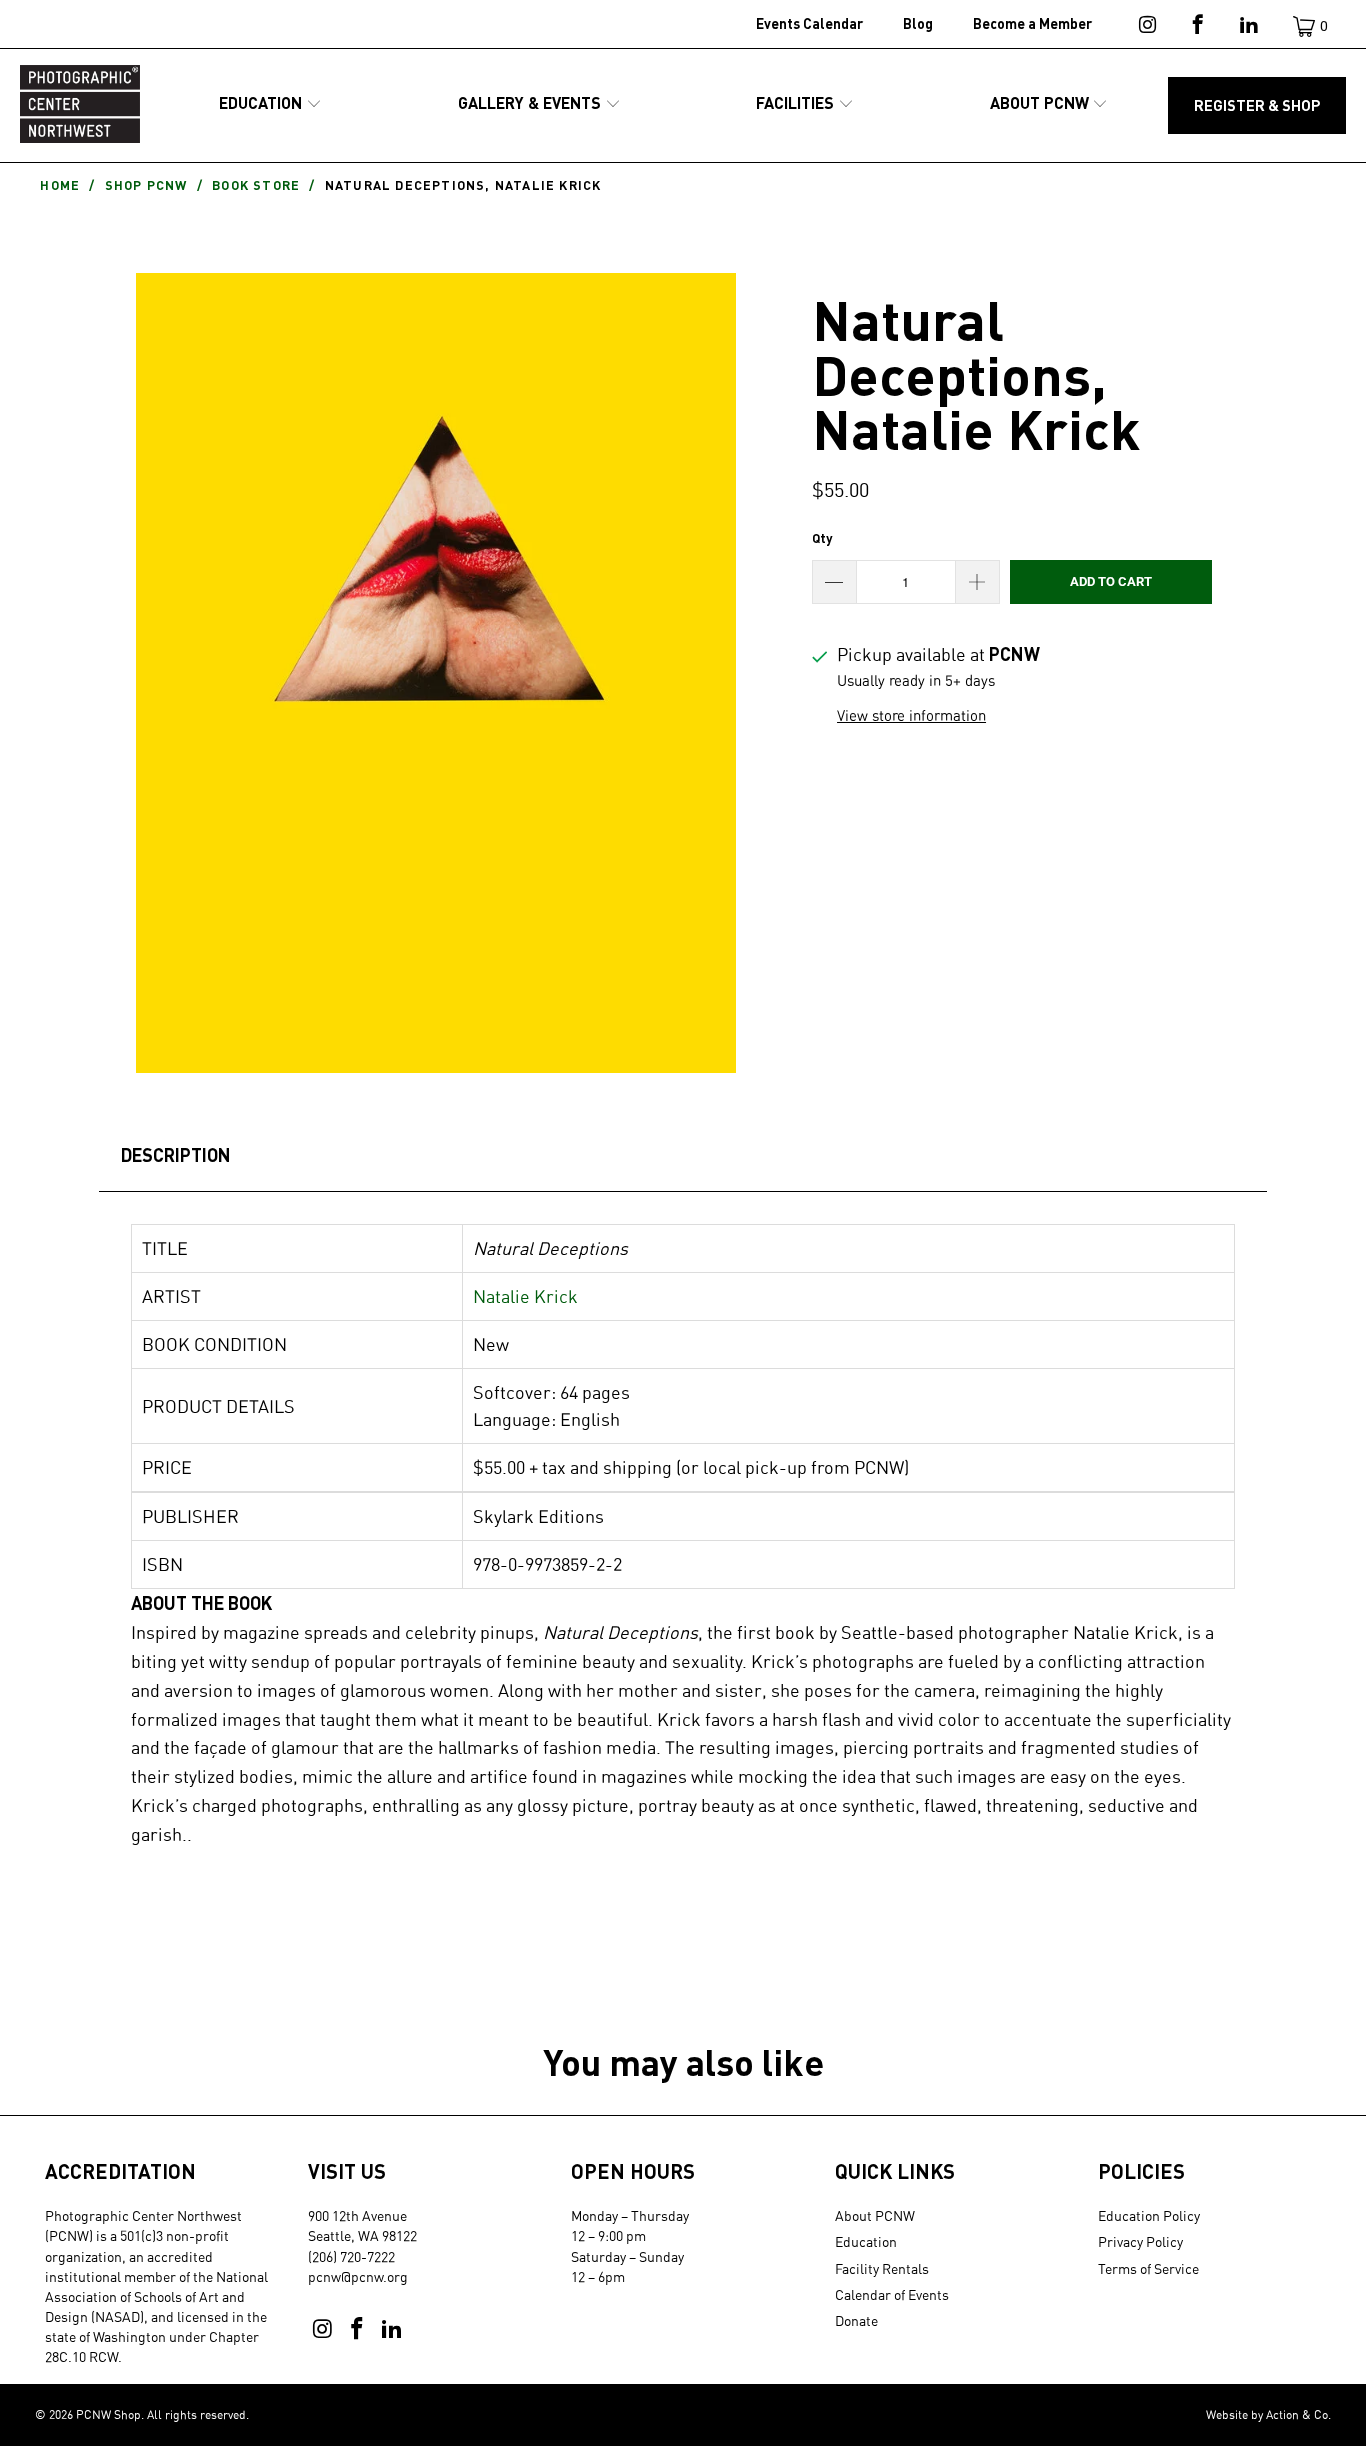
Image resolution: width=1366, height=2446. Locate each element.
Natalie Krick (525, 1296)
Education (866, 2241)
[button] (270, 104)
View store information (911, 715)
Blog (918, 23)
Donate (856, 2320)
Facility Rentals (882, 2268)
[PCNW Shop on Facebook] (1196, 28)
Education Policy (1149, 2215)
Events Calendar (809, 23)
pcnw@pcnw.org (358, 2276)
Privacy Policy (1140, 2241)
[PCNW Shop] (80, 105)
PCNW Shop (108, 2414)
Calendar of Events (892, 2294)
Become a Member (1032, 23)
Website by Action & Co (1267, 2414)
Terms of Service (1148, 2268)
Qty (822, 538)
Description (176, 1155)
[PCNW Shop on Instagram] (1145, 28)
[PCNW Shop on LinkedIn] (1247, 28)
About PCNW (875, 2215)
